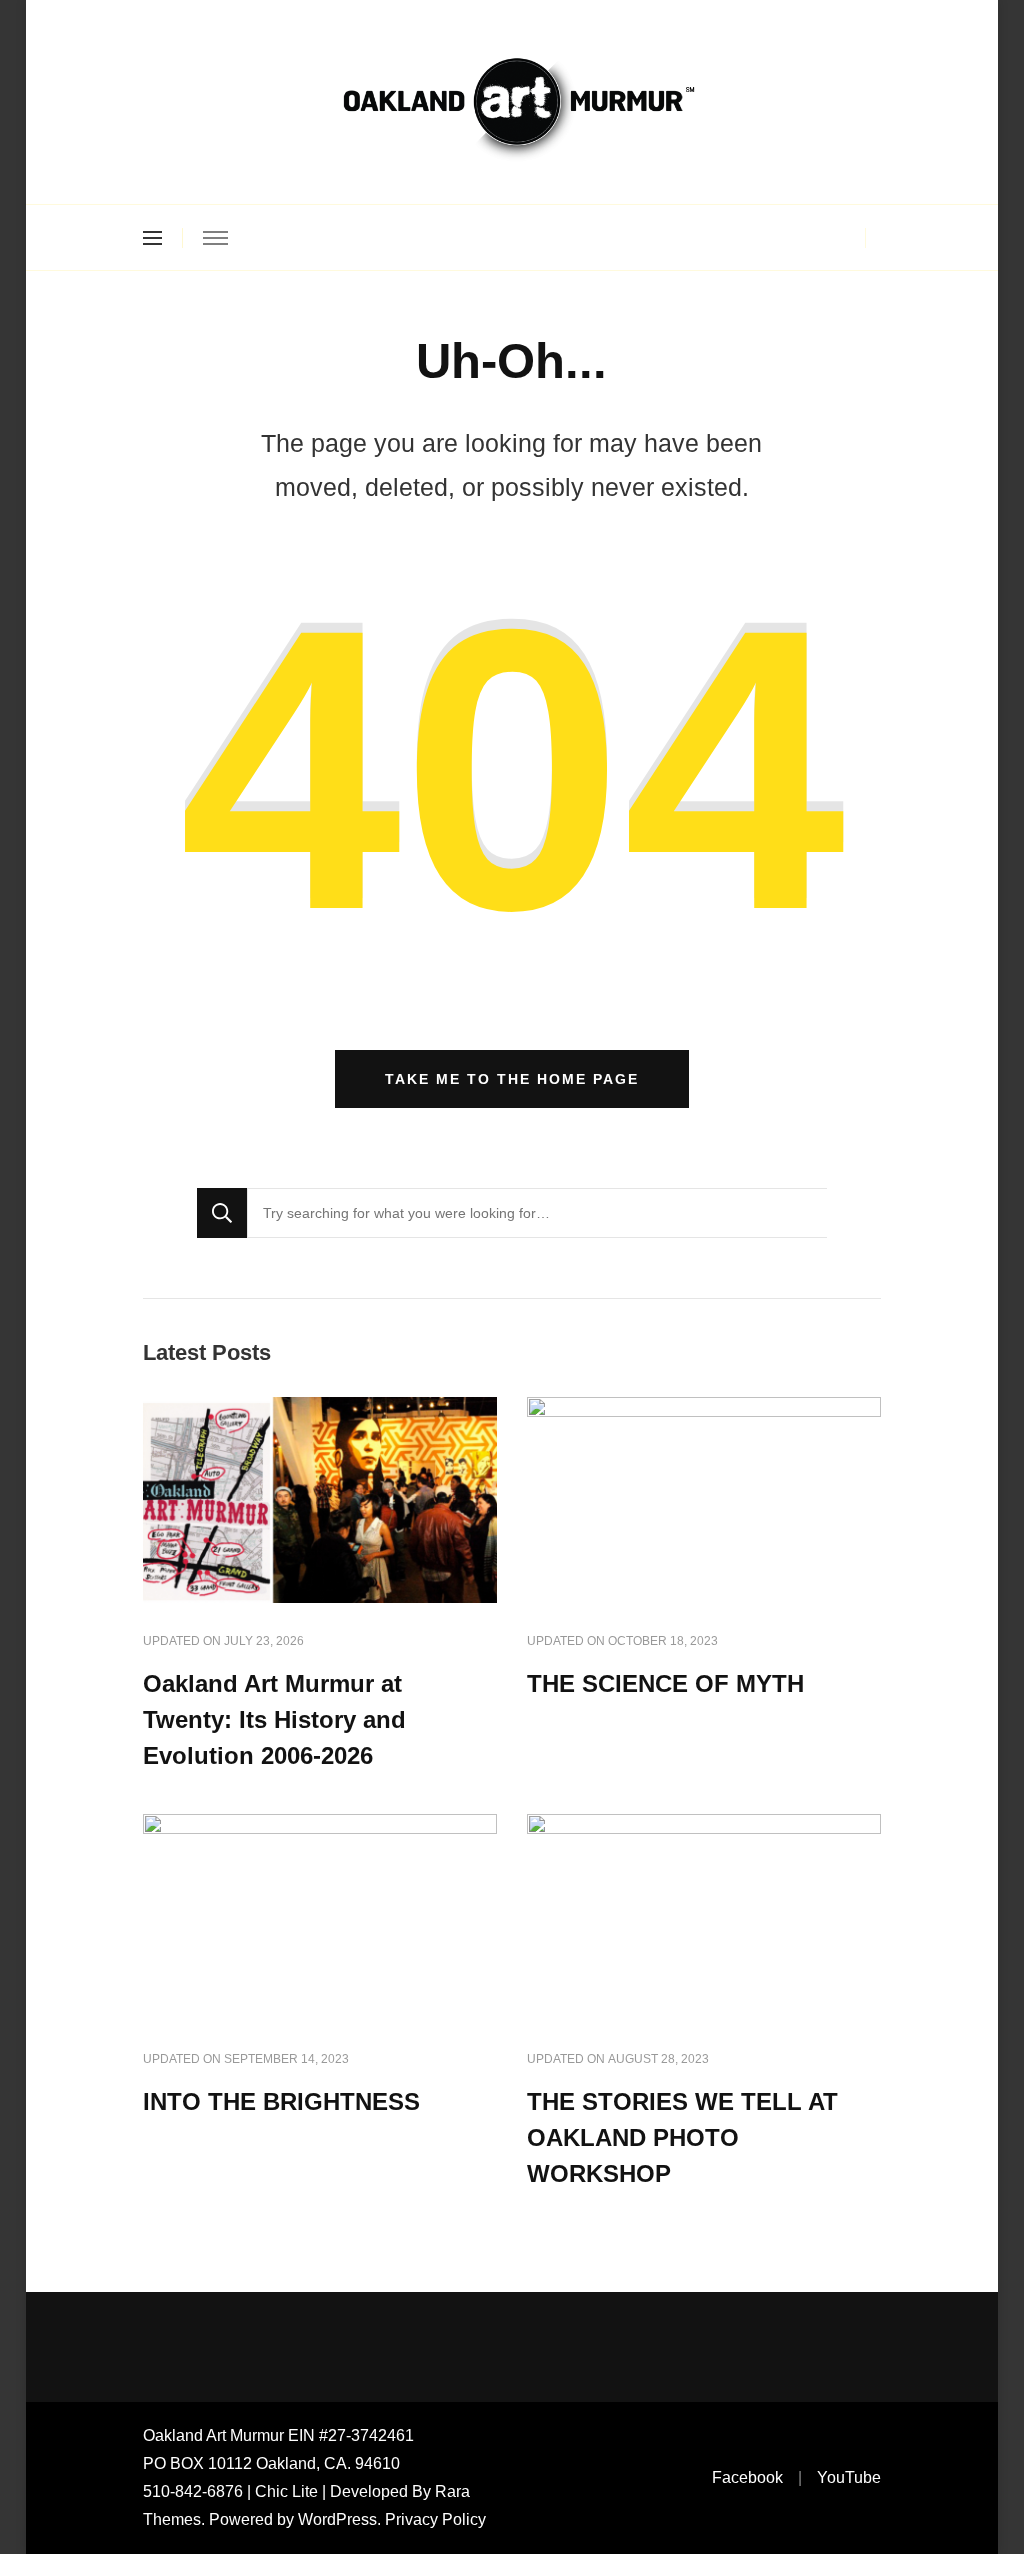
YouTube (849, 2477)
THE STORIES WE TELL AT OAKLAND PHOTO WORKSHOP (682, 2137)
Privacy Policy (435, 2519)
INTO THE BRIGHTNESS (281, 2101)
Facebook (747, 2477)
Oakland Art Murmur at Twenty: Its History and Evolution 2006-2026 (274, 1719)
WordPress (337, 2519)
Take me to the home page (512, 1079)
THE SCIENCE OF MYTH (665, 1683)
